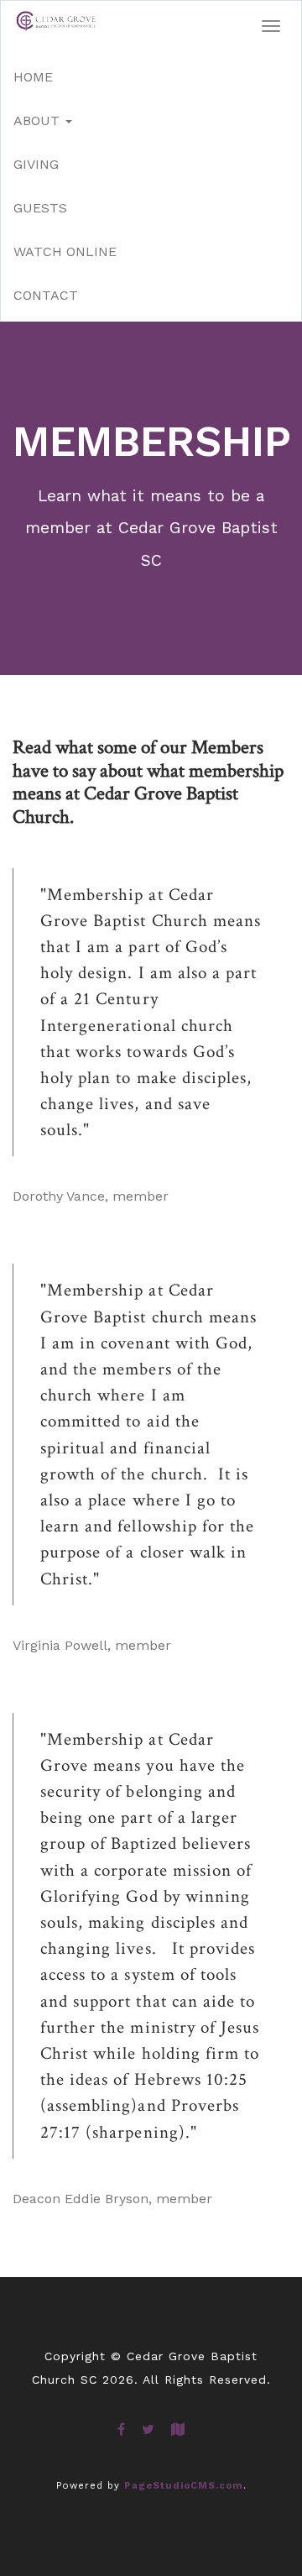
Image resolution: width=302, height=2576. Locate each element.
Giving (36, 164)
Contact (46, 295)
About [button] (39, 120)
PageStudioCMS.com (184, 2486)
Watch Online (65, 251)
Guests (40, 208)
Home (33, 77)
